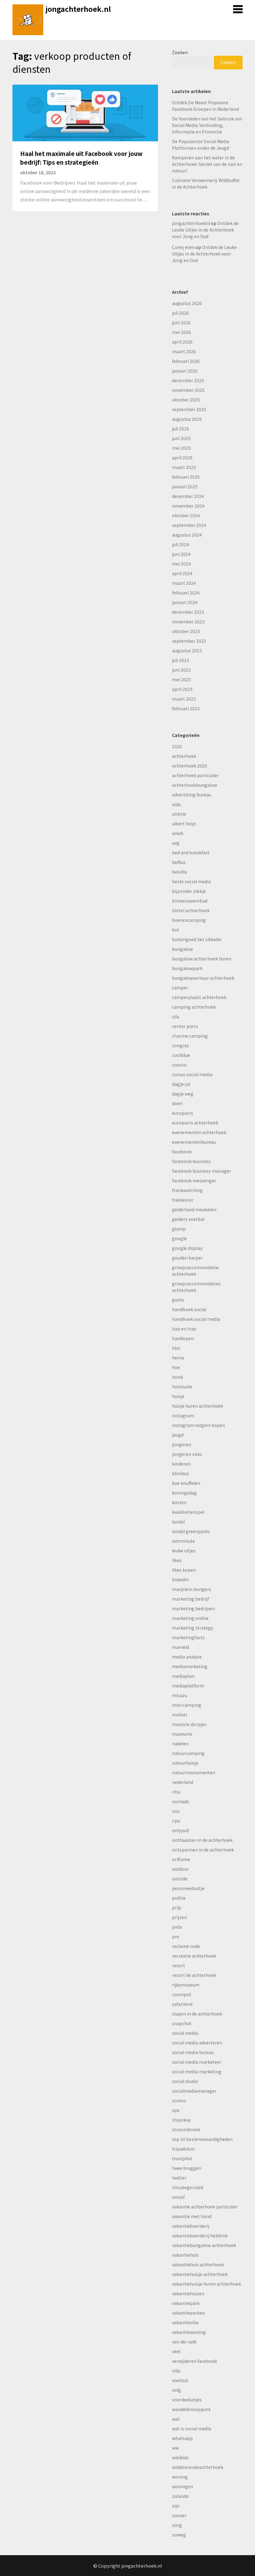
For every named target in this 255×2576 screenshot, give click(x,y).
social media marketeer (197, 2062)
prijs (177, 1907)
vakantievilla (185, 2322)
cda (176, 1016)
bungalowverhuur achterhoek (203, 978)
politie (179, 1898)
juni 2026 (181, 322)
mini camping (187, 1705)
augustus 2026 (187, 303)
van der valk (184, 2342)
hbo (176, 1348)
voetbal (180, 2380)
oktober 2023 (186, 631)
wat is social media (192, 2428)
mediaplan (183, 1676)
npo (176, 1821)
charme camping (190, 1036)
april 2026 (182, 342)
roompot (182, 1994)
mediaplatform (188, 1686)
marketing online (190, 1618)
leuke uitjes (184, 1551)
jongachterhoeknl (191, 223)
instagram (183, 1415)
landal (178, 1522)
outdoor (181, 1869)
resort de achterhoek (194, 1975)
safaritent (182, 2004)
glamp (179, 1229)
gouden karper (187, 1258)
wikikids (180, 2457)
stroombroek (186, 2129)
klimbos (181, 1473)
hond (177, 1377)
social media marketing (197, 2072)
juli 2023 (181, 660)
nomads (181, 1801)
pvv (176, 1936)
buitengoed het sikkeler (197, 939)
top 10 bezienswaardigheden (202, 2139)
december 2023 (188, 612)
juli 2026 (181, 313)
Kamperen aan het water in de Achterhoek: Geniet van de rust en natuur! (207, 164)
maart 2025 (184, 467)
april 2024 (182, 573)
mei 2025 (181, 448)
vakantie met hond (192, 2216)
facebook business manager (202, 1171)
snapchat (182, 2023)
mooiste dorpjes (189, 1724)
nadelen (180, 1743)
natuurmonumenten (194, 1772)
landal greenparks (191, 1531)
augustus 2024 (187, 535)
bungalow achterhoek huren (202, 959)
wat (176, 2419)
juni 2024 (181, 554)
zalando (180, 2496)
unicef (178, 2197)
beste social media (191, 881)
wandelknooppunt (191, 2409)
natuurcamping (188, 1753)
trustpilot (182, 2158)
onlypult (181, 1830)
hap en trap (184, 1329)
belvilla (179, 872)
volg (176, 2390)
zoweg (179, 2535)
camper (180, 988)
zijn (176, 2506)
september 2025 (189, 409)
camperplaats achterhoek (199, 997)
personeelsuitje (188, 1888)
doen (177, 1103)
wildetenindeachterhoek (198, 2467)
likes (177, 1560)
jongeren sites (187, 1454)
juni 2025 (181, 438)
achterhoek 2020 (190, 766)
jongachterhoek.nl (78, 9)
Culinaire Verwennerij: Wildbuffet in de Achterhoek (206, 183)
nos (176, 1811)
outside (180, 1879)
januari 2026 (185, 371)
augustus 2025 (187, 419)
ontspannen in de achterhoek (203, 1850)
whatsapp (182, 2438)
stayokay (181, 2120)
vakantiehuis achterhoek (198, 2264)
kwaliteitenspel (188, 1512)
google (179, 1238)
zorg (177, 2525)
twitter (179, 2178)
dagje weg (183, 1094)
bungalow (182, 949)
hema (178, 1358)
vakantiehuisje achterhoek (200, 2274)
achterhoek (184, 756)
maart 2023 (184, 699)
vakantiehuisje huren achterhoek (206, 2284)
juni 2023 (181, 670)
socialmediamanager (194, 2091)
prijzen (179, 1917)
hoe (176, 1367)
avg (176, 843)
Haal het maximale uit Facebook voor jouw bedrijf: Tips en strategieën (81, 158)
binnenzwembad (190, 901)
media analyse (187, 1657)
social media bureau (193, 2052)
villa (176, 2371)
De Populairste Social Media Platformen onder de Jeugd (201, 145)
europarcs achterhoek (195, 1123)
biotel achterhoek (191, 910)
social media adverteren (197, 2043)
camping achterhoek (194, 1007)
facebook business (191, 1161)
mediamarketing (190, 1666)
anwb (178, 833)
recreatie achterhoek (194, 1956)
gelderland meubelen (194, 1209)
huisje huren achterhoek (197, 1406)
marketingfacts (188, 1637)
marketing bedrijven (193, 1608)
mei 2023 (181, 679)
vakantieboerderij (191, 2226)
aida (176, 804)
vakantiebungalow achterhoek (204, 2245)
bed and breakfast (191, 852)
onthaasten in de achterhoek (202, 1840)
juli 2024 (181, 544)
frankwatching (187, 1190)
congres (181, 1045)
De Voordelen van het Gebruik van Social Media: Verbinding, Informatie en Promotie (207, 125)
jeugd (178, 1435)
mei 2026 (181, 332)
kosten (179, 1502)
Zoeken (180, 52)
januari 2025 (185, 486)
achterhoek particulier (195, 775)
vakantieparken (188, 2313)
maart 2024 (184, 583)
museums (182, 1734)
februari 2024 (186, 593)
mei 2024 (181, 564)
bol (175, 930)
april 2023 (182, 689)
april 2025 (182, 457)
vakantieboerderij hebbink (200, 2236)
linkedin (180, 1579)
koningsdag (184, 1493)
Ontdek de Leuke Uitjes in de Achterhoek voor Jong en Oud (205, 230)
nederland (183, 1782)
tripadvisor (183, 2149)
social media (185, 2033)
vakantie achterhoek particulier (205, 2207)
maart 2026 (184, 351)
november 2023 (188, 622)
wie (176, 2448)
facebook (182, 1152)
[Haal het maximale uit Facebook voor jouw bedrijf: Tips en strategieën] (85, 112)
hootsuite (182, 1387)
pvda (177, 1927)
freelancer (183, 1200)
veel (176, 2351)
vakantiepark (186, 2303)
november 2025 (188, 390)
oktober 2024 (186, 515)
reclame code (186, 1946)
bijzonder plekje (189, 891)
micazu (180, 1695)
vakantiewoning (189, 2332)
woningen (183, 2486)
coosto (179, 1065)
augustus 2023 (187, 650)
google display (187, 1248)
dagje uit (181, 1084)
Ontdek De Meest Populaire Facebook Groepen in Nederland (205, 106)
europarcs (183, 1113)
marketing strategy (192, 1628)
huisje (178, 1396)
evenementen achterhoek (199, 1132)
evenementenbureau (194, 1142)
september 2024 (189, 525)
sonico (179, 2100)
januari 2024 (185, 602)
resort (178, 1965)
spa (176, 2110)
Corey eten (183, 247)
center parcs (185, 1026)
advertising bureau (192, 795)
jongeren (182, 1444)
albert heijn (184, 823)
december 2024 (188, 496)
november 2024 (188, 506)
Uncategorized (188, 2187)
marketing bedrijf (190, 1599)
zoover (179, 2515)
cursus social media (192, 1074)
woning (180, 2477)
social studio (185, 2081)
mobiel (179, 1715)
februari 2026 (186, 361)
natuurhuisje (185, 1763)
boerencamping (189, 920)
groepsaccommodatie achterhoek (195, 1271)
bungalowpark (187, 968)
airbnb (179, 814)
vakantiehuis (185, 2255)
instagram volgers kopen (198, 1425)
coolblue (181, 1055)
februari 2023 (186, 708)
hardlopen (183, 1338)
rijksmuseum (186, 1985)
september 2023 (189, 641)
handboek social (189, 1309)
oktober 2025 (186, 400)
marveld (181, 1647)
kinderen (181, 1464)
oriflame (181, 1859)
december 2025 (188, 380)
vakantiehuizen (188, 2293)
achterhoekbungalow (195, 785)
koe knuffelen (186, 1483)
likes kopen (184, 1570)
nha (176, 1792)
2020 (177, 746)
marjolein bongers (192, 1589)
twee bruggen (187, 2168)
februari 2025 (186, 477)
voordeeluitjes (187, 2400)
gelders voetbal (188, 1219)
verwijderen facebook (195, 2361)
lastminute (183, 1541)
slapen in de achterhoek (197, 2014)
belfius (179, 862)
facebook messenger (194, 1180)
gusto (178, 1300)
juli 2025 (181, 429)
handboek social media (196, 1319)
